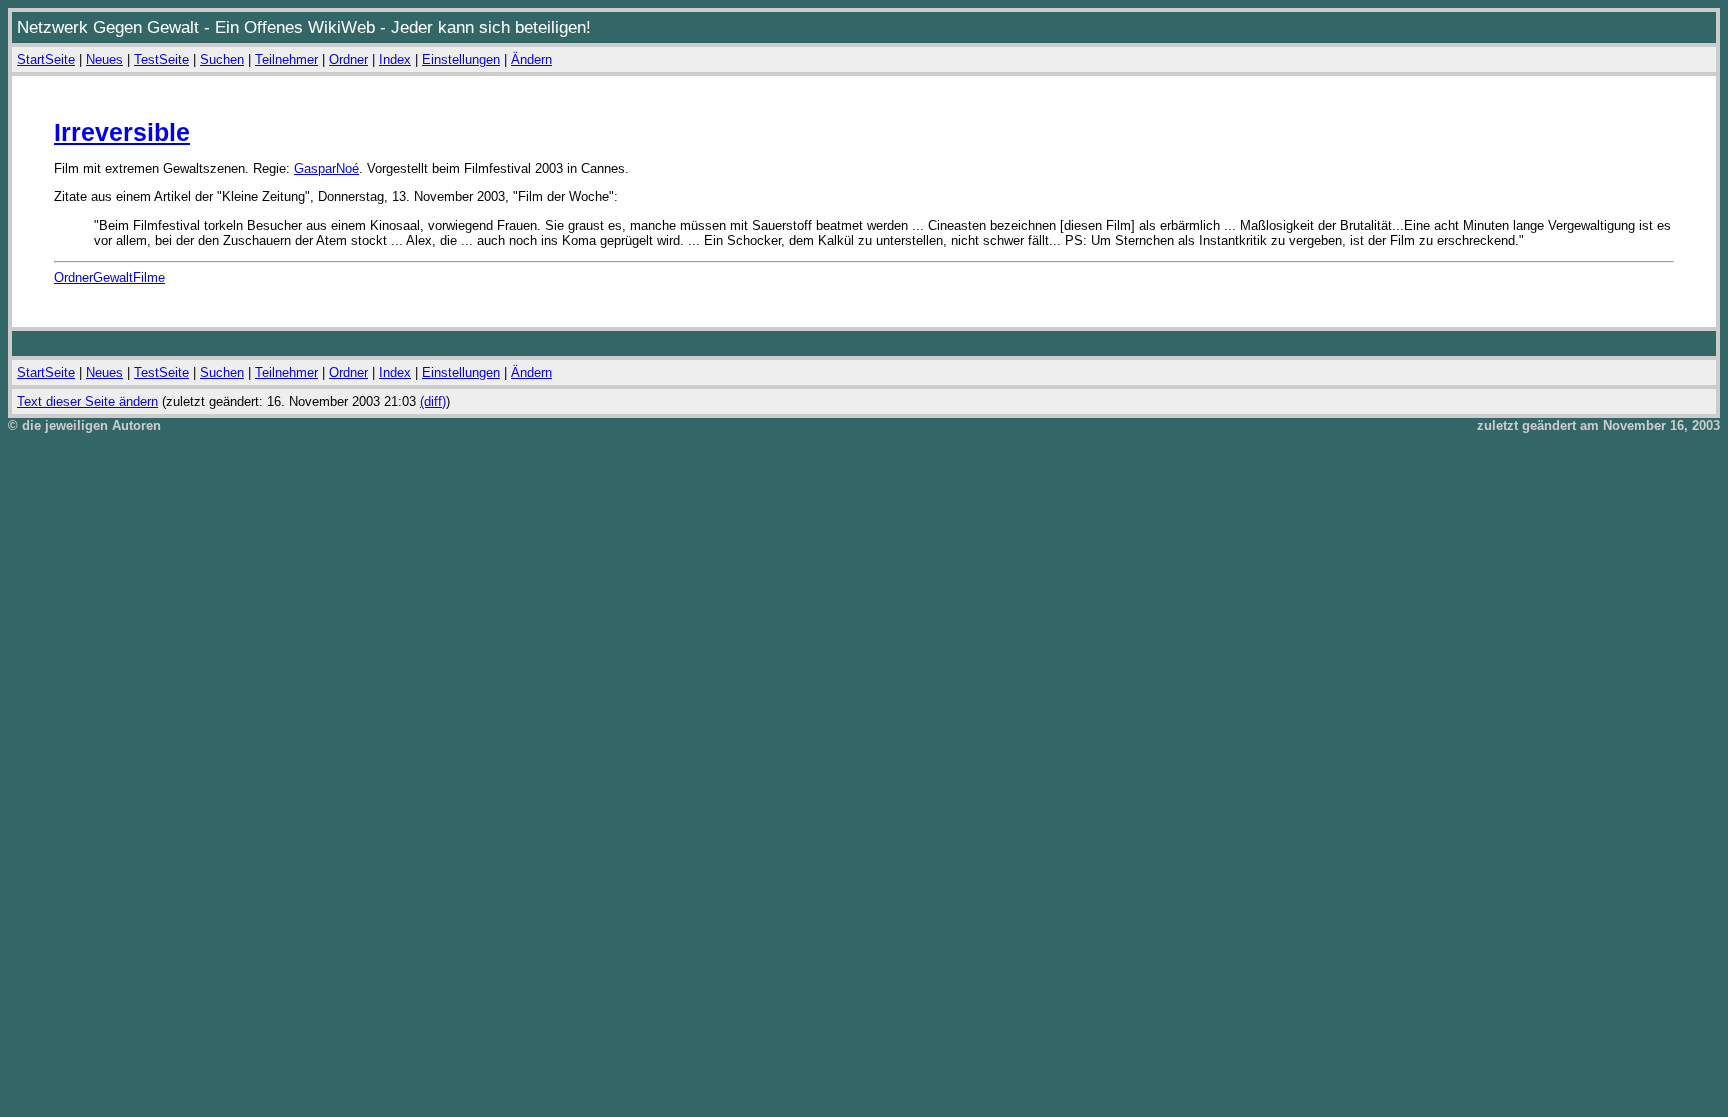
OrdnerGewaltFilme (109, 277)
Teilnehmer (286, 59)
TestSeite (161, 59)
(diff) (433, 401)
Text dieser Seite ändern (87, 401)
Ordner (348, 59)
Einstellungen (461, 59)
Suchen (222, 59)
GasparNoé (326, 168)
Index (395, 59)
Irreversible (122, 132)
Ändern (531, 59)
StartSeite (46, 59)
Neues (104, 59)
